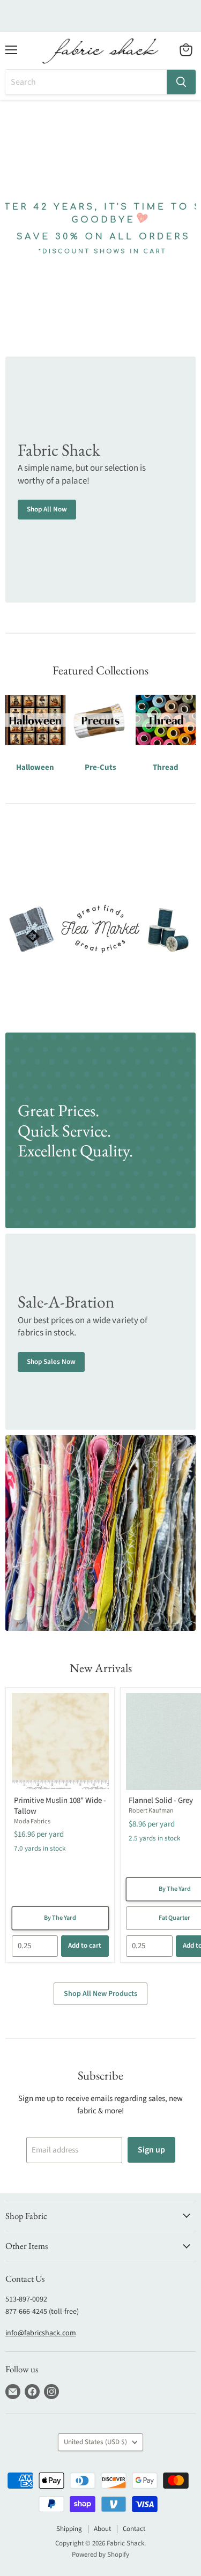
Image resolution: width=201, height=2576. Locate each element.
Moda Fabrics (32, 1821)
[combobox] (86, 82)
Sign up (151, 2150)
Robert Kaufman (151, 1811)
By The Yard (60, 1918)
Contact (134, 2529)
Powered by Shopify (100, 2555)
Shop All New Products (100, 1994)
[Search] (181, 82)
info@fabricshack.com (41, 2333)
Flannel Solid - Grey (161, 1801)
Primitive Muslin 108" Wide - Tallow (60, 1806)
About (102, 2529)
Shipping (69, 2529)
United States (95, 2442)
